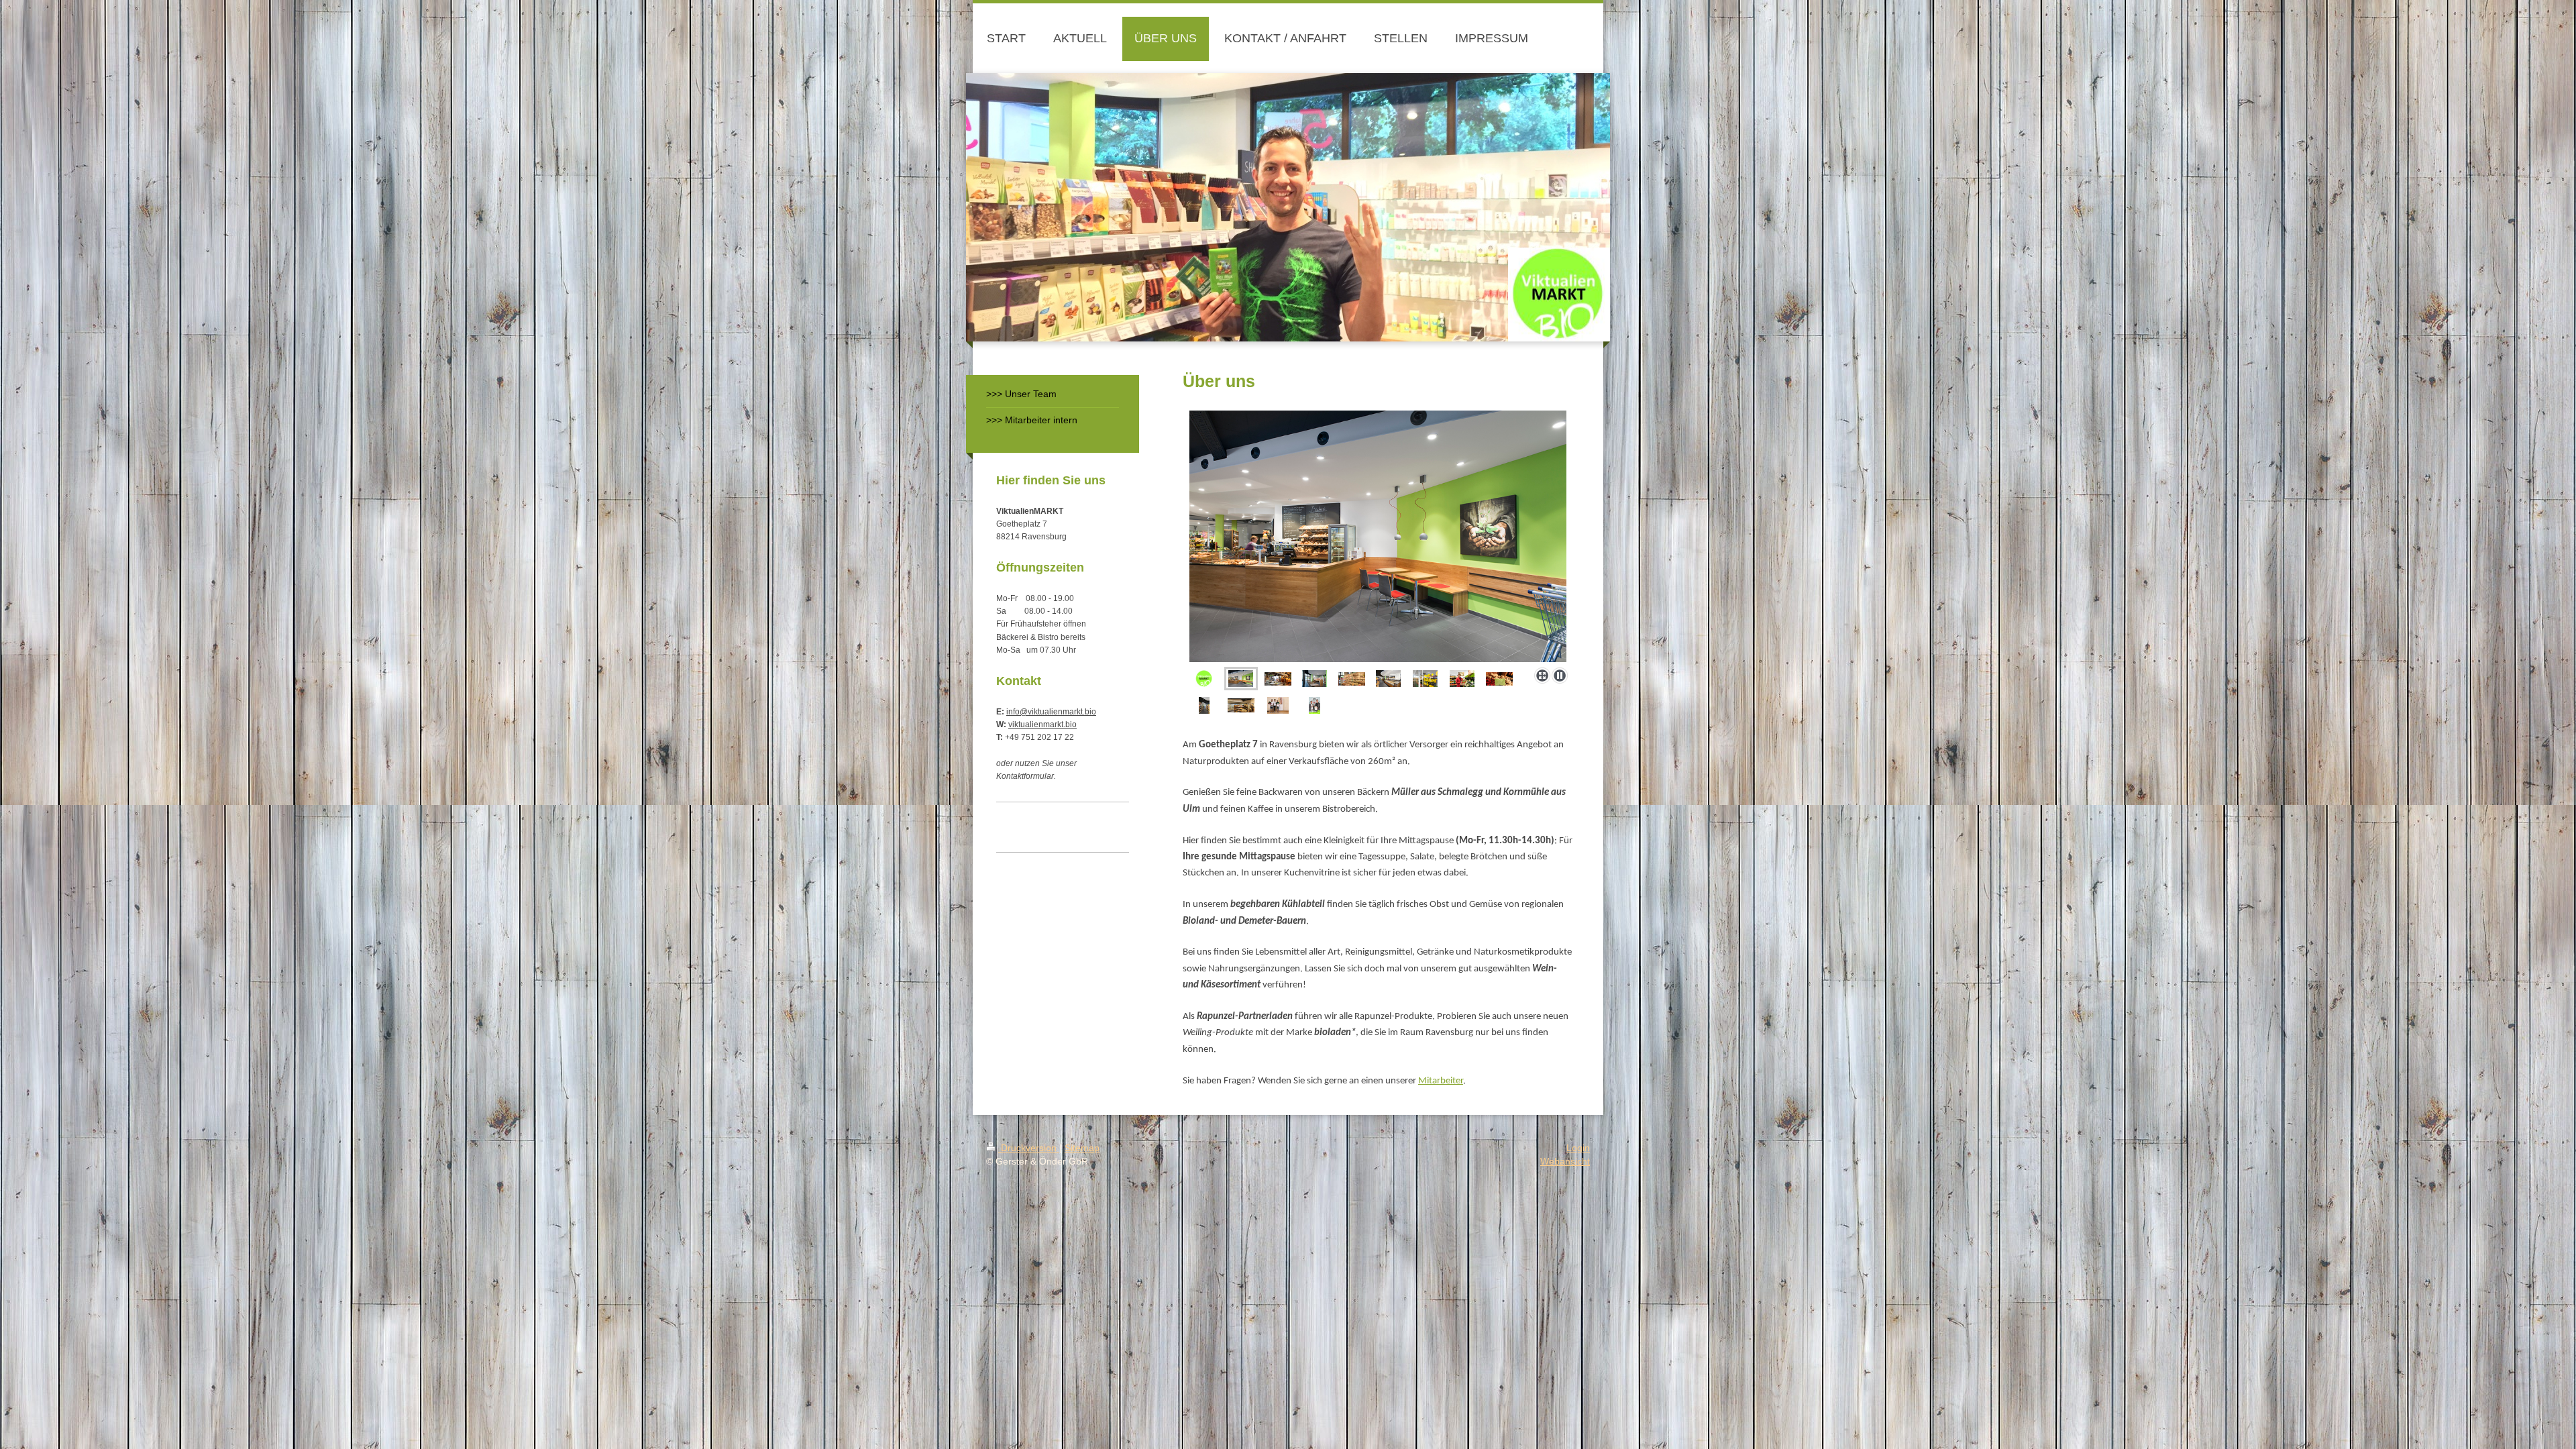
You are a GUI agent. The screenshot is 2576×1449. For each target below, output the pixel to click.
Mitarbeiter (1441, 1081)
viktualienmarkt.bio (1042, 724)
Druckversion (1029, 1148)
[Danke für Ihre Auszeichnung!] (1314, 705)
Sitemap (1082, 1148)
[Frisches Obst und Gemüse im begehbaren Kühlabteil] (1425, 679)
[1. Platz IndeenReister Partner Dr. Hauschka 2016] (1278, 705)
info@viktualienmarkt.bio (1051, 712)
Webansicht (1565, 1161)
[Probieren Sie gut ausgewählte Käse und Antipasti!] (1388, 679)
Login (1578, 1148)
